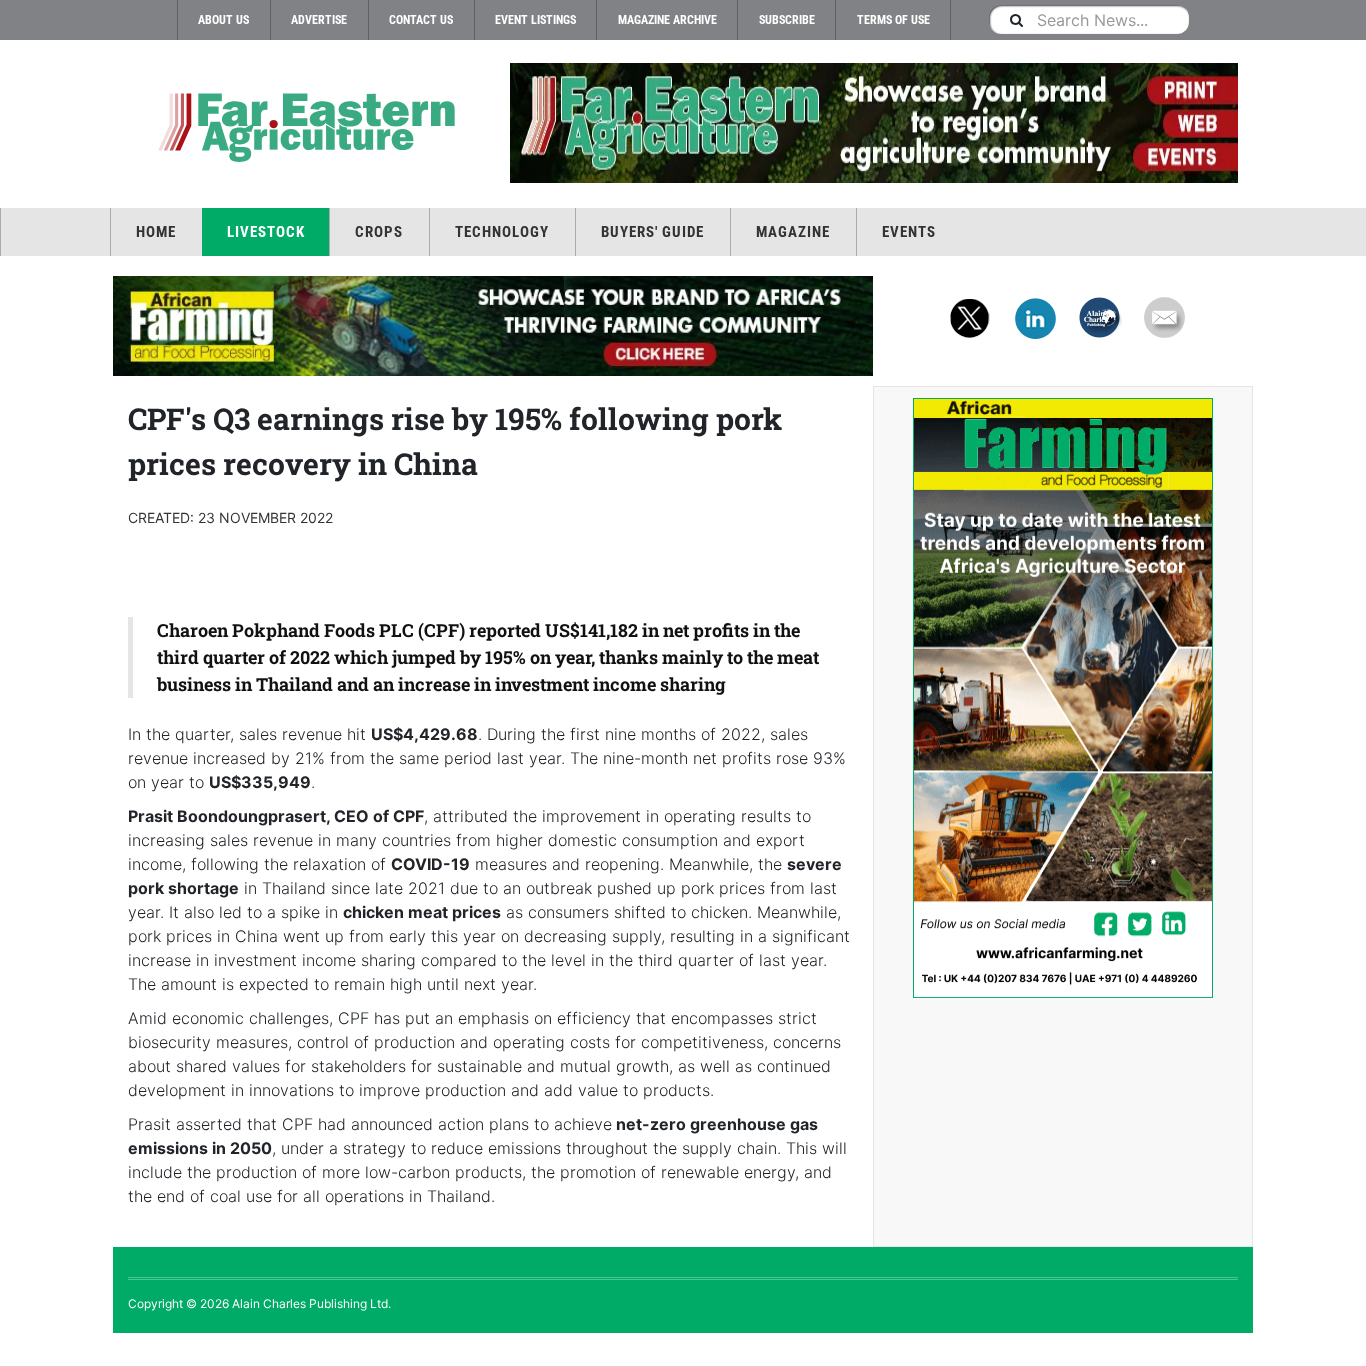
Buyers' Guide (652, 232)
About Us (223, 20)
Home (156, 232)
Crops (379, 232)
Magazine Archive (667, 20)
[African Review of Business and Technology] (303, 125)
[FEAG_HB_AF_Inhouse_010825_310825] (493, 326)
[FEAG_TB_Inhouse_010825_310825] (873, 123)
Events (909, 232)
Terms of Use (893, 20)
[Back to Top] (15, 1349)
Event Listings (535, 20)
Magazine (793, 232)
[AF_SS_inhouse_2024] (1063, 698)
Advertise (319, 20)
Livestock (266, 232)
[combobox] (1089, 19)
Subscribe (787, 20)
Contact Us (421, 20)
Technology (502, 232)
